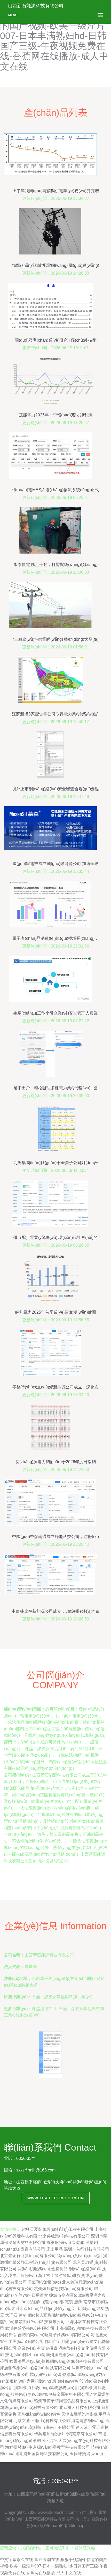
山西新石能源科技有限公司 (49, 2519)
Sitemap (77, 2526)
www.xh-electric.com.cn (56, 2198)
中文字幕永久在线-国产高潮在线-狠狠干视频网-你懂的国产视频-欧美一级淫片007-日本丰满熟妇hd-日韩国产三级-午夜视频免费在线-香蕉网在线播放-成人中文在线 (54, 2566)
